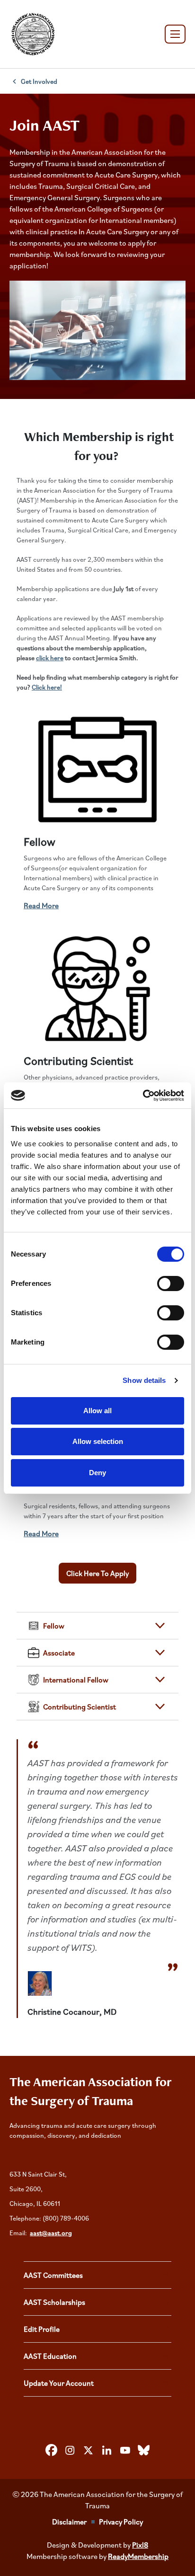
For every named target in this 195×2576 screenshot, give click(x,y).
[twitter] (89, 2451)
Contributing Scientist (78, 1061)
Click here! (47, 687)
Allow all (97, 1411)
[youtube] (125, 2451)
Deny (97, 1473)
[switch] (171, 1284)
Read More (41, 905)
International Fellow (76, 1680)
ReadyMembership (138, 2556)
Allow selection (98, 1441)
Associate (59, 1653)
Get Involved (39, 81)
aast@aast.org (51, 2233)
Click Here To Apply (97, 1573)
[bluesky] (144, 2451)
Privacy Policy (121, 2522)
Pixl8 (140, 2545)
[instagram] (70, 2451)
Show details (144, 1380)
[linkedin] (107, 2451)
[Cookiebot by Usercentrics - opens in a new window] (143, 1096)
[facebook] (52, 2451)
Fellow (40, 841)
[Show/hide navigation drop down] (175, 34)
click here (50, 658)
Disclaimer (69, 2522)
